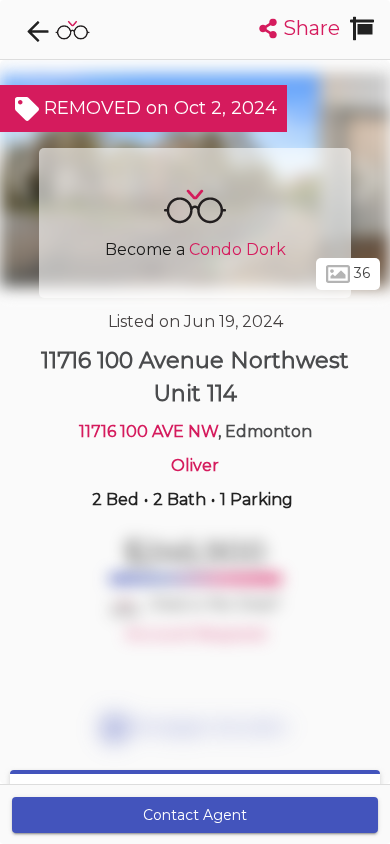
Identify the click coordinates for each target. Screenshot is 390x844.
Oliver (195, 465)
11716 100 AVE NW (148, 431)
